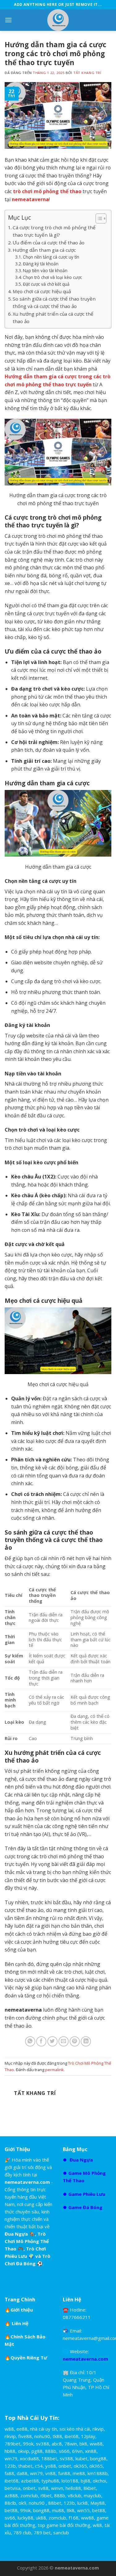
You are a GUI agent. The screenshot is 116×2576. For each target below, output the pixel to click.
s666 (64, 2451)
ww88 (96, 2444)
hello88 (73, 2488)
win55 (83, 2510)
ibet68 (72, 2436)
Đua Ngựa (81, 2160)
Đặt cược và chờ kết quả (46, 284)
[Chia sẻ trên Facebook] (41, 2041)
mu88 (58, 2510)
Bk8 (71, 2510)
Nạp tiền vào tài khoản (45, 270)
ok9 (22, 2503)
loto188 (70, 2481)
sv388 (43, 2444)
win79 (11, 2458)
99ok (28, 2444)
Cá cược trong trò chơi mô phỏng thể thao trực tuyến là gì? (54, 231)
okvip (24, 2451)
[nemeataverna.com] (58, 20)
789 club (22, 2532)
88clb (10, 2503)
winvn (57, 2488)
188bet (49, 2458)
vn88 (50, 2473)
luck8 (83, 2503)
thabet (25, 2466)
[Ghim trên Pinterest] (75, 2041)
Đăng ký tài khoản (41, 264)
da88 (22, 2473)
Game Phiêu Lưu (87, 2194)
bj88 (86, 2481)
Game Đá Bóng (85, 2207)
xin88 (91, 2451)
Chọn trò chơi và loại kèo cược (52, 277)
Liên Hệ (20, 2323)
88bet (55, 2503)
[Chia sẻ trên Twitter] (52, 2041)
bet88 (11, 2510)
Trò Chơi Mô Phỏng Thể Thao (27, 2241)
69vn (77, 2451)
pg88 (37, 2451)
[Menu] (8, 20)
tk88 (57, 2436)
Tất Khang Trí (87, 73)
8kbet (90, 2488)
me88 (79, 2473)
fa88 (9, 2473)
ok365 (80, 2466)
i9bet (46, 2495)
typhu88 (50, 2481)
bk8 (83, 2444)
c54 (39, 2466)
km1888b (98, 2473)
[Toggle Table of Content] (98, 218)
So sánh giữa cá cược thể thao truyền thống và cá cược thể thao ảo (54, 302)
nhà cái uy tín (43, 2429)
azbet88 (30, 2481)
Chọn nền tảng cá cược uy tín (51, 257)
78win (71, 2444)
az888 (11, 2495)
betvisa (13, 2488)
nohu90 (42, 2436)
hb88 (10, 2451)
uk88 (41, 2518)
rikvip (98, 2429)
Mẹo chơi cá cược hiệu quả (42, 291)
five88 (25, 2436)
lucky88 (26, 2518)
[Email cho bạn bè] (64, 2041)
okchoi (99, 2481)
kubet (82, 2458)
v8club (75, 2495)
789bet (13, 2444)
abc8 (57, 2444)
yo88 (51, 2466)
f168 (74, 2518)
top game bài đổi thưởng (64, 2525)
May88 (98, 2503)
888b (51, 2451)
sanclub (61, 2532)
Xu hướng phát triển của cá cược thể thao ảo (53, 318)
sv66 (10, 2518)
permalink (54, 2070)
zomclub (29, 2495)
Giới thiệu (22, 2310)
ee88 (22, 2429)
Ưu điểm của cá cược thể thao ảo (49, 243)
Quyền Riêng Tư (29, 2358)
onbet (65, 2466)
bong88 (98, 2458)
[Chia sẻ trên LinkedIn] (86, 2041)
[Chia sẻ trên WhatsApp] (30, 2041)
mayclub (92, 2495)
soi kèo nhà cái (75, 2429)
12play (88, 2436)
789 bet (42, 2532)
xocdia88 (29, 2458)
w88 (9, 2429)
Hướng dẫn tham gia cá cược (44, 250)
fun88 (64, 2473)
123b (10, 2466)
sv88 (43, 2488)
